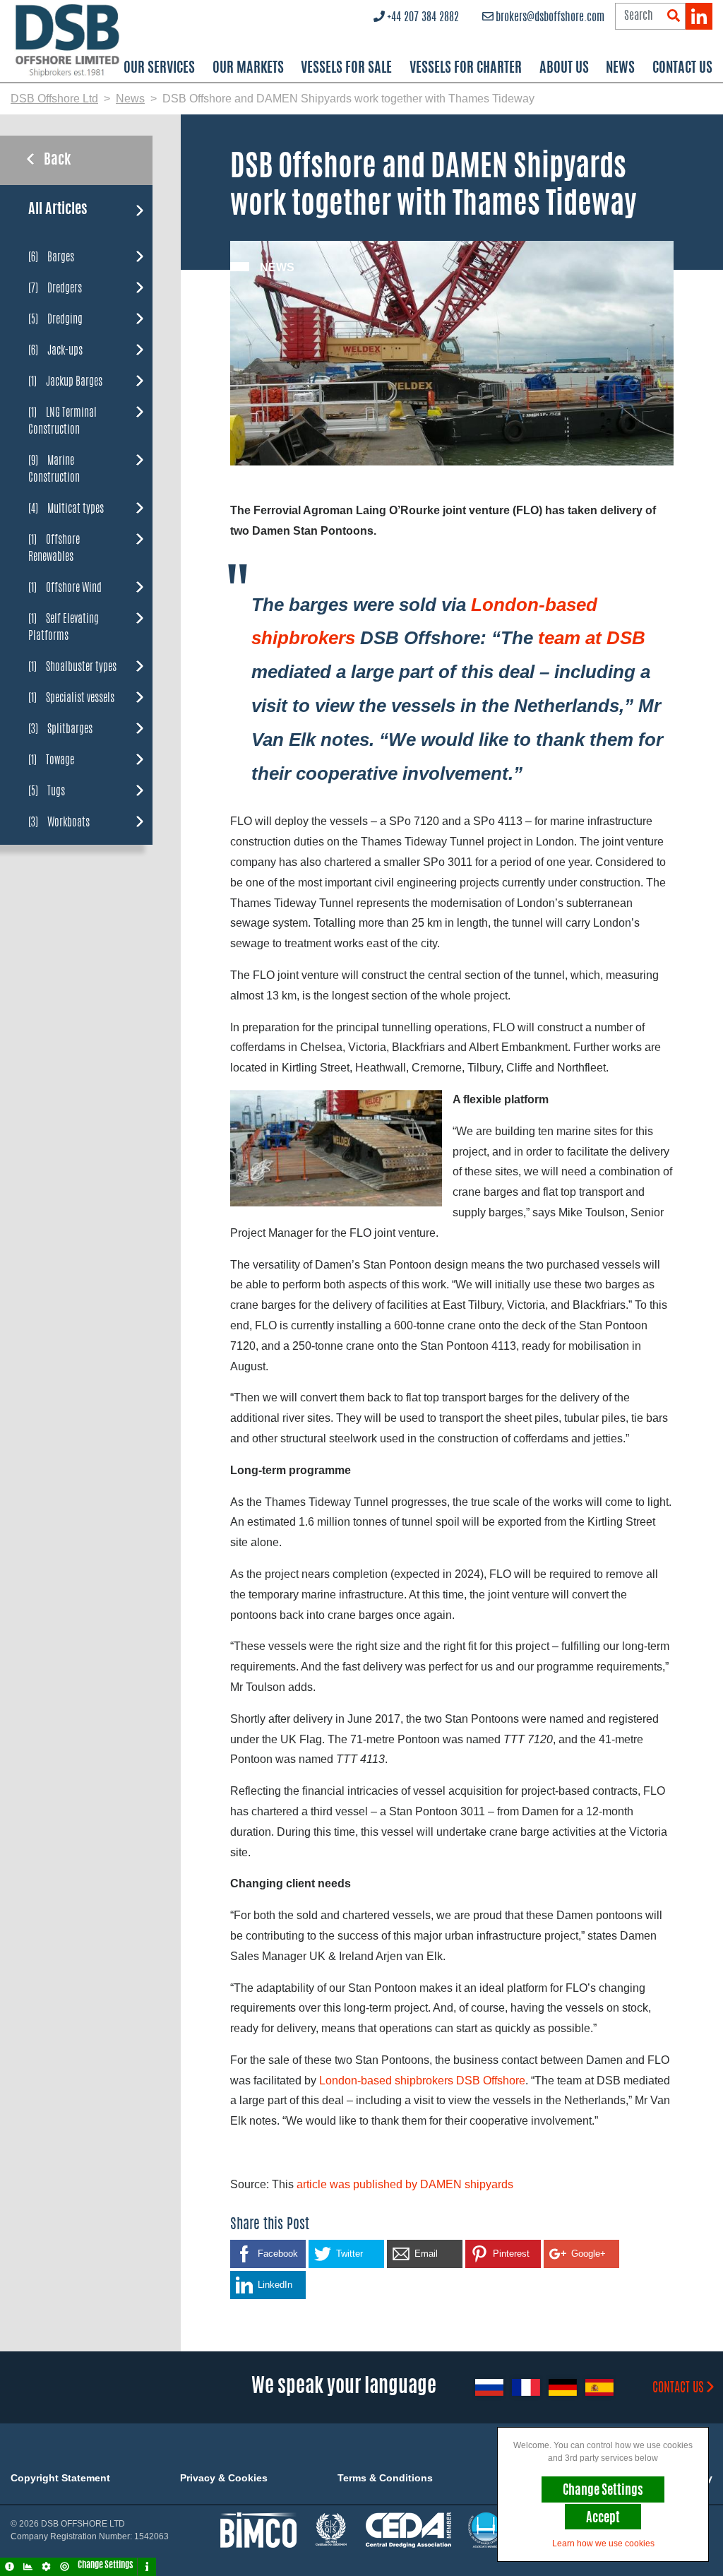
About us (564, 69)
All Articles (58, 210)
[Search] (674, 17)
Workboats (59, 822)
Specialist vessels (71, 698)
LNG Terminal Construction (62, 421)
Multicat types (66, 508)
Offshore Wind (65, 587)
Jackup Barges (65, 381)
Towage (51, 760)
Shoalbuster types (72, 666)
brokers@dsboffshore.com (550, 18)
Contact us (678, 2389)
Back (57, 160)
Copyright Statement (60, 2478)
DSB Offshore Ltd (54, 99)
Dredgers (55, 288)
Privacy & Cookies (224, 2478)
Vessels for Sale (346, 69)
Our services (159, 69)
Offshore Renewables (54, 548)
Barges (51, 257)
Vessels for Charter (466, 69)
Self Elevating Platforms (64, 627)
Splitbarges (60, 729)
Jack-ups (55, 350)
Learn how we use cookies (603, 2544)
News (620, 69)
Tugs (47, 791)
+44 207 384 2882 (423, 18)
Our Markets (248, 69)
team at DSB (592, 638)
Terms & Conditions (385, 2478)
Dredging (55, 319)
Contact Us (682, 69)
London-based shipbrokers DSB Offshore (422, 2081)
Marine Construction (54, 469)
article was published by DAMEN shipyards (405, 2184)
